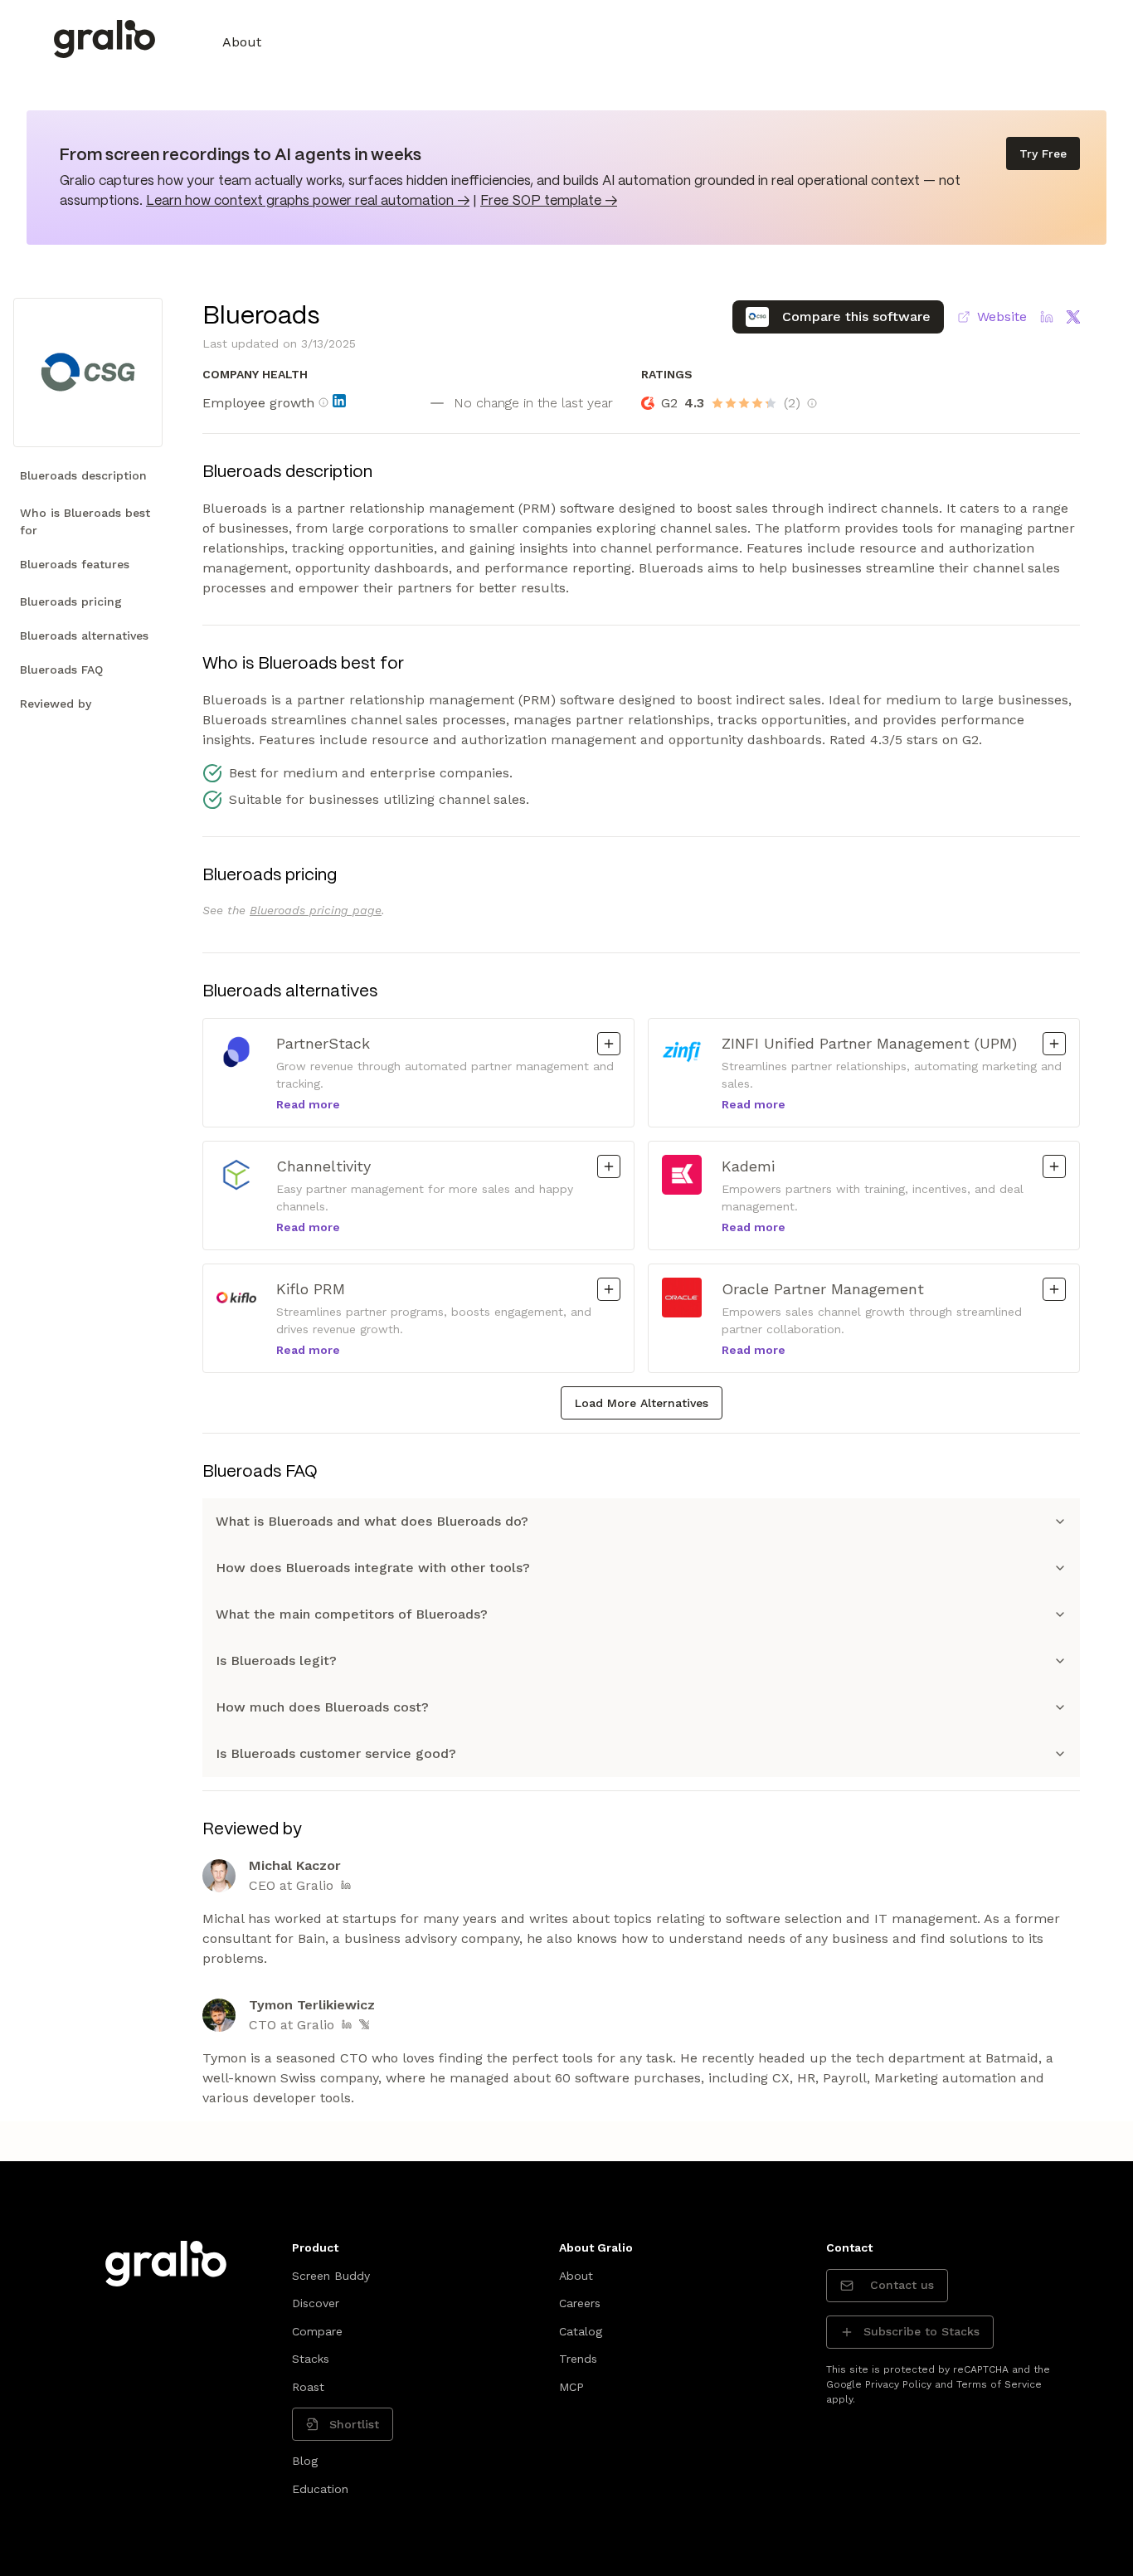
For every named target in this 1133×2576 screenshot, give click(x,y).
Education (320, 2489)
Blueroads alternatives (84, 635)
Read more (308, 1104)
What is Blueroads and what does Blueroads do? (372, 1521)
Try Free (1043, 153)
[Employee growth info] (323, 402)
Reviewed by (56, 704)
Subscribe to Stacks (921, 2331)
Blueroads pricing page (316, 910)
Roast (308, 2387)
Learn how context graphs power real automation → (308, 201)
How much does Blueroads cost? (322, 1707)
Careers (580, 2303)
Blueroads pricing (71, 601)
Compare (317, 2331)
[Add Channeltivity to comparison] (609, 1166)
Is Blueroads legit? (276, 1661)
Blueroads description (83, 475)
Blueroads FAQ (61, 670)
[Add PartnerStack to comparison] (609, 1044)
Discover (316, 2303)
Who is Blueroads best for (85, 521)
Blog (305, 2461)
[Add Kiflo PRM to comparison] (609, 1289)
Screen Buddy (331, 2276)
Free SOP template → (549, 201)
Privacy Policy (898, 2384)
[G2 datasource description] (812, 403)
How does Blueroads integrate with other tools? (373, 1568)
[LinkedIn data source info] (339, 401)
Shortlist (354, 2424)
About (242, 42)
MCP (571, 2387)
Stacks (311, 2359)
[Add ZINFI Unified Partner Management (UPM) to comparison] (1054, 1044)
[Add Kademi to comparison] (1054, 1166)
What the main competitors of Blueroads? (352, 1614)
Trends (578, 2359)
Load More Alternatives (642, 1403)
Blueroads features (75, 564)
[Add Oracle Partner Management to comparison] (1054, 1289)
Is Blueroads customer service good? (336, 1753)
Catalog (581, 2331)
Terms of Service (999, 2384)
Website (1002, 317)
